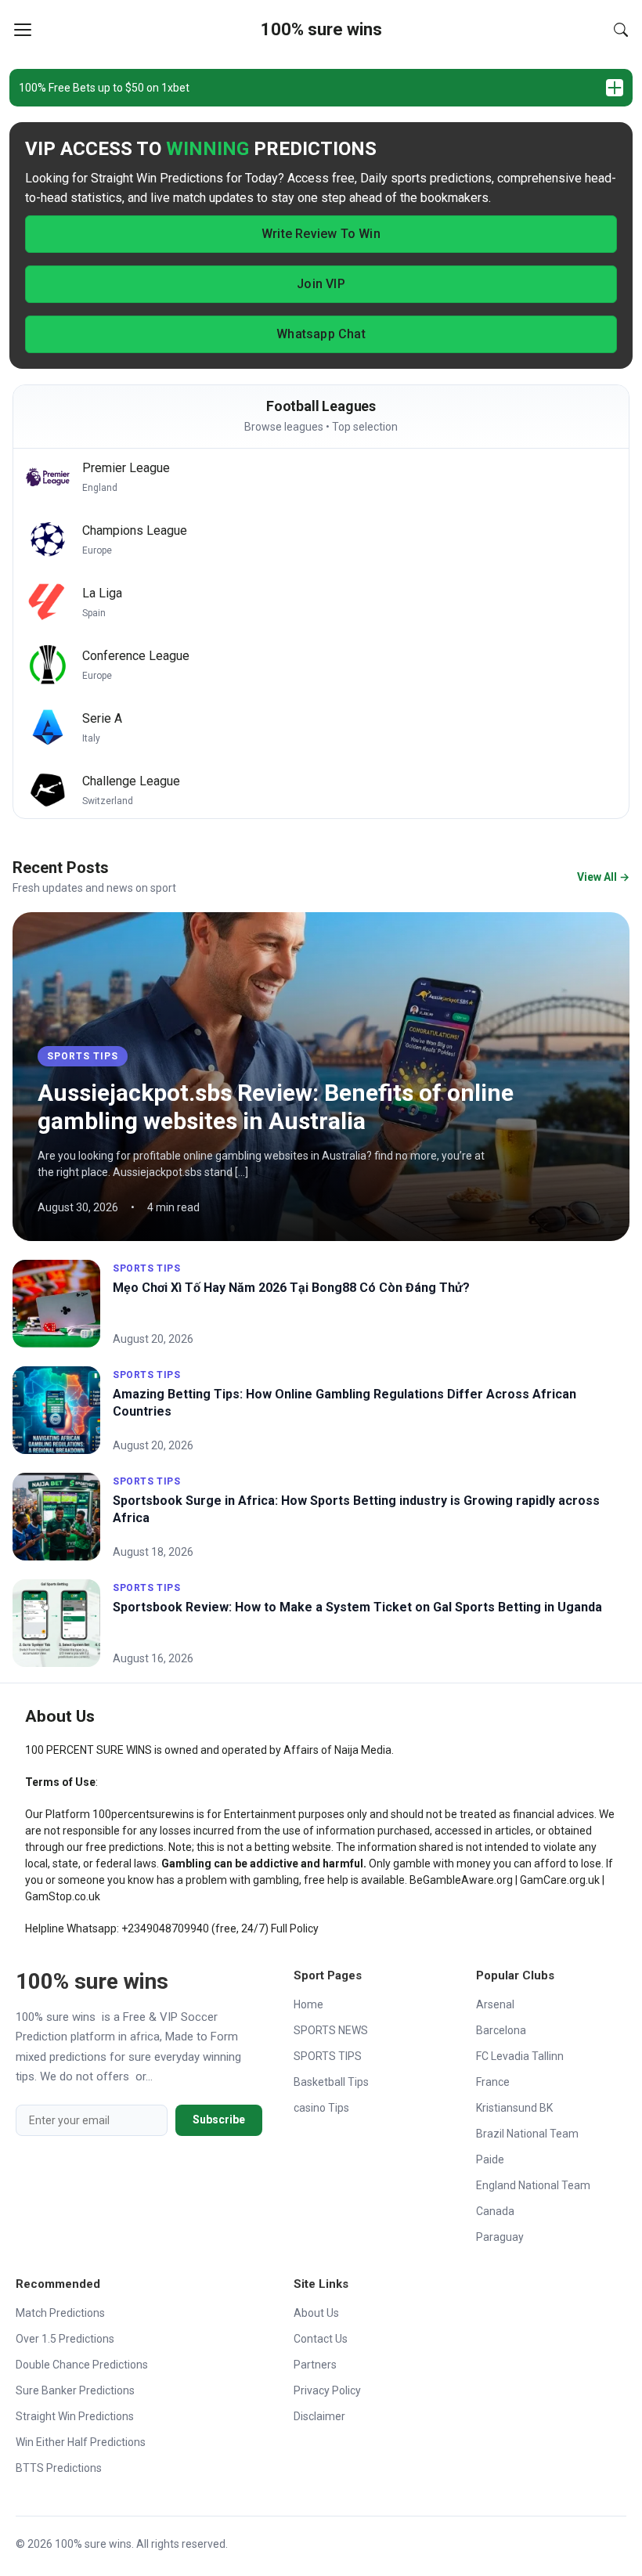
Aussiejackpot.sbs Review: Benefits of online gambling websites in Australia (276, 1107)
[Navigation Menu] (23, 30)
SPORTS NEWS (331, 2030)
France (493, 2082)
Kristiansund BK (514, 2108)
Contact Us (321, 2339)
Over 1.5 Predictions (65, 2339)
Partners (315, 2365)
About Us (316, 2313)
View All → (603, 877)
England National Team (533, 2185)
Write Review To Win (321, 234)
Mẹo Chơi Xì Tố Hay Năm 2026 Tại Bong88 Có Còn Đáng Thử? (291, 1288)
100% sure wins (321, 29)
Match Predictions (60, 2313)
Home (308, 2004)
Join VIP (321, 284)
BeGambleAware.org (461, 1880)
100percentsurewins (143, 1814)
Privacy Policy (327, 2390)
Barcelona (501, 2030)
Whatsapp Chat (321, 334)
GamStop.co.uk (63, 1896)
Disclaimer (319, 2416)
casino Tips (321, 2108)
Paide (490, 2159)
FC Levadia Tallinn (520, 2056)
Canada (495, 2211)
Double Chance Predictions (82, 2365)
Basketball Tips (331, 2082)
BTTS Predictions (59, 2468)
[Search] (621, 30)
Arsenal (495, 2004)
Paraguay (500, 2237)
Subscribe (219, 2120)
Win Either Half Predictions (81, 2442)
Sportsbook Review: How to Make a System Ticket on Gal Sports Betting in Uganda (357, 1607)
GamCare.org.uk (560, 1880)
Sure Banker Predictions (75, 2390)
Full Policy (295, 1928)
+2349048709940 (165, 1928)
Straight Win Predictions (75, 2416)
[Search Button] (621, 30)
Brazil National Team (527, 2134)
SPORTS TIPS (83, 1056)
